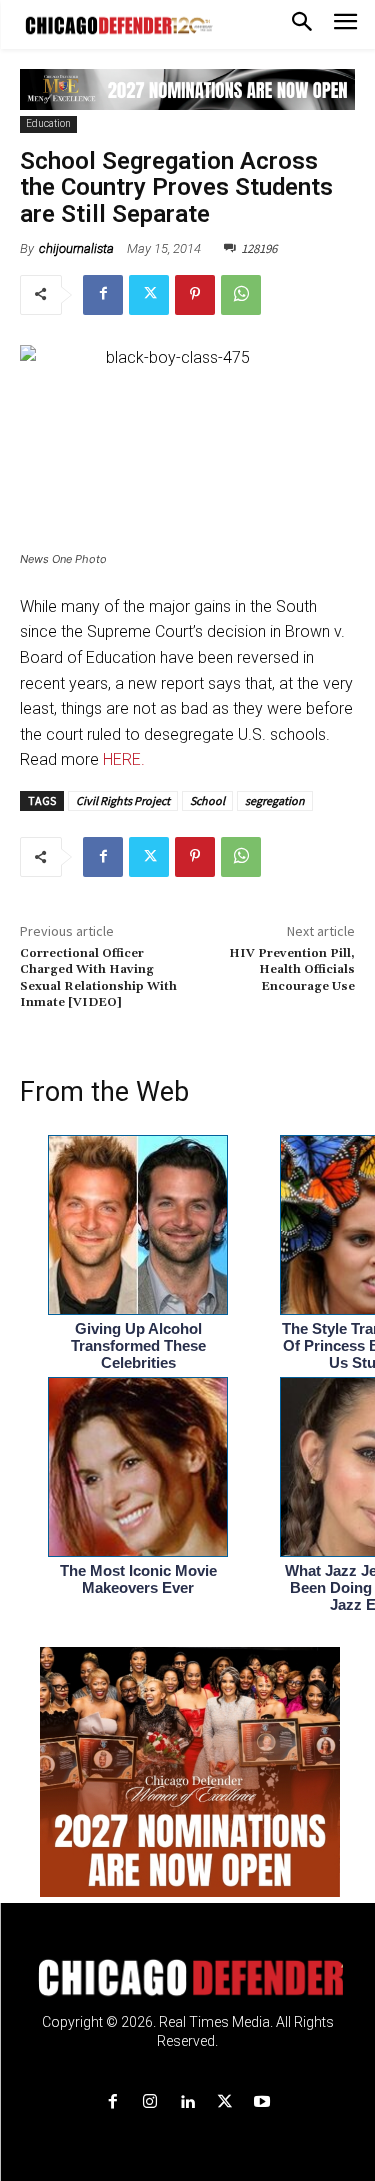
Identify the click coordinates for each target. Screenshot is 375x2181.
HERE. (124, 759)
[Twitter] (149, 295)
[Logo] (187, 1978)
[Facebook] (103, 295)
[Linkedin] (187, 2102)
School (207, 800)
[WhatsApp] (241, 295)
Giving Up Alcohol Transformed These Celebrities (138, 1345)
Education (48, 123)
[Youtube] (261, 2102)
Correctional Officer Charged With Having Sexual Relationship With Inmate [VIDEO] (98, 978)
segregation (275, 800)
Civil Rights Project (123, 800)
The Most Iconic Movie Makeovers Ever (138, 1579)
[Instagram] (150, 2102)
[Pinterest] (195, 295)
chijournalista (76, 248)
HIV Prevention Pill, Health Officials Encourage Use (292, 970)
